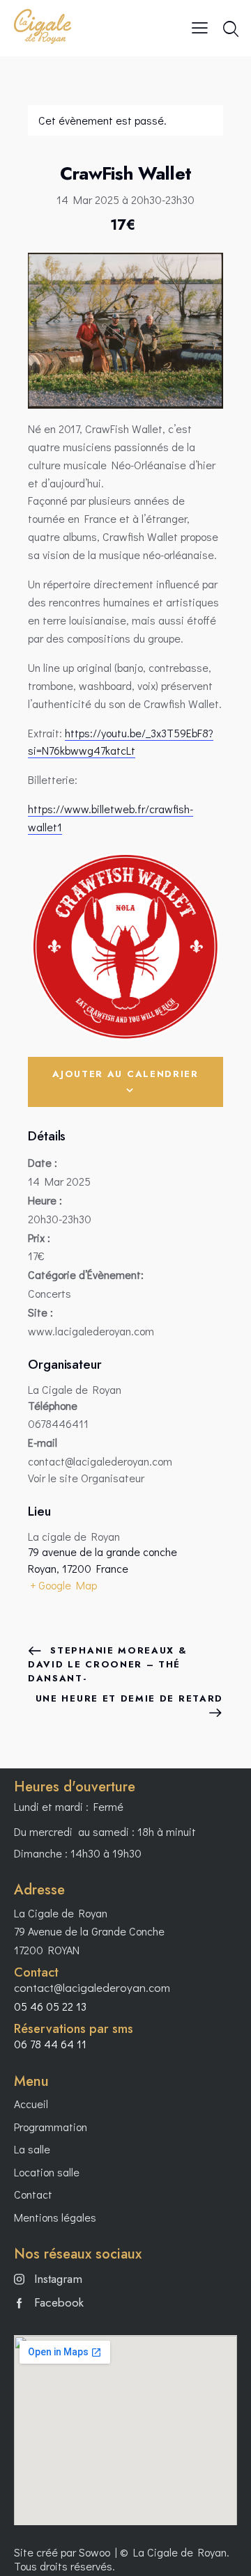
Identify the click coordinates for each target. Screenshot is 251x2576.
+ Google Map (63, 1585)
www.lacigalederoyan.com (91, 1331)
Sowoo (94, 2552)
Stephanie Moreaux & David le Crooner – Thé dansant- (108, 1664)
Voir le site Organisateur (86, 1478)
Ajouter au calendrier (125, 1074)
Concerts (50, 1293)
